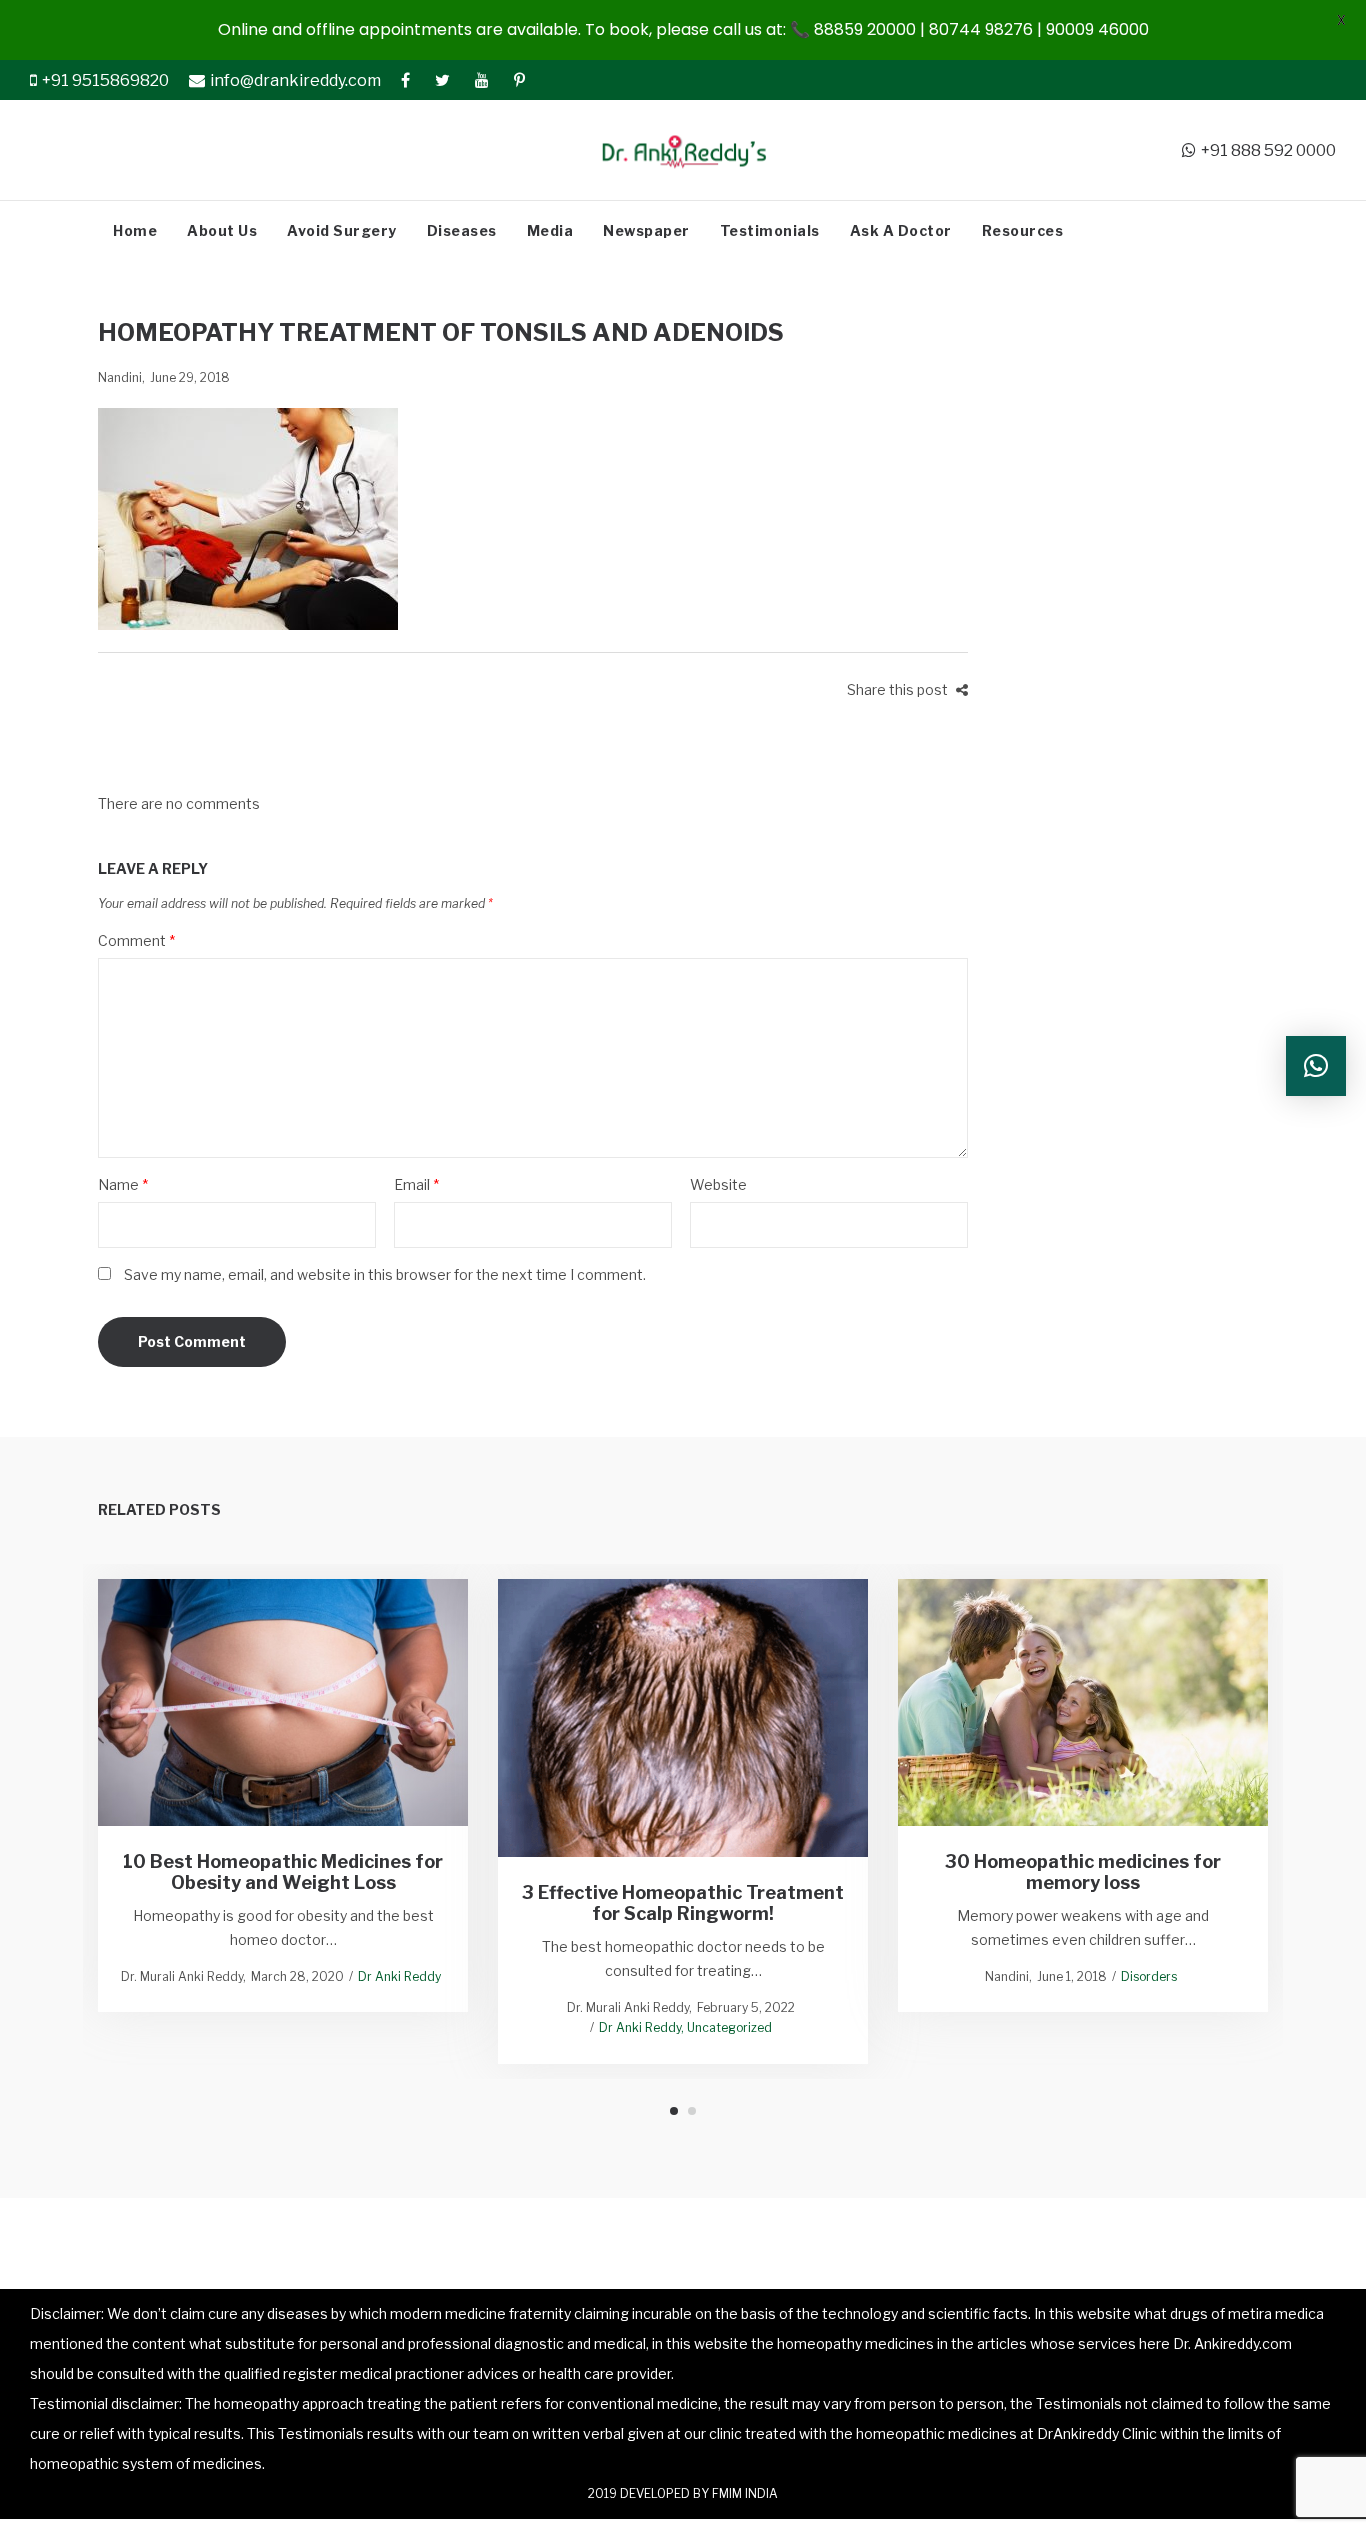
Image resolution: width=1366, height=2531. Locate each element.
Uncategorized (729, 2027)
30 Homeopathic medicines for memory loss (1083, 1871)
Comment (136, 940)
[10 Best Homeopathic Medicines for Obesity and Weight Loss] (283, 1702)
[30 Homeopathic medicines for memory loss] (1083, 1702)
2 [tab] (692, 2111)
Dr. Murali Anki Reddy (182, 1976)
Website (718, 1184)
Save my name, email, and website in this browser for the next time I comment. (385, 1274)
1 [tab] (674, 2111)
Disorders (1149, 1976)
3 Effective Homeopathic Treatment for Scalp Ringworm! (683, 1902)
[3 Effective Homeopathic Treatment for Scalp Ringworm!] (683, 1717)
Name (123, 1184)
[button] (1316, 1066)
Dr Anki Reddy (399, 1976)
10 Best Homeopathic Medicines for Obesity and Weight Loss (283, 1871)
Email (416, 1184)
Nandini (120, 377)
